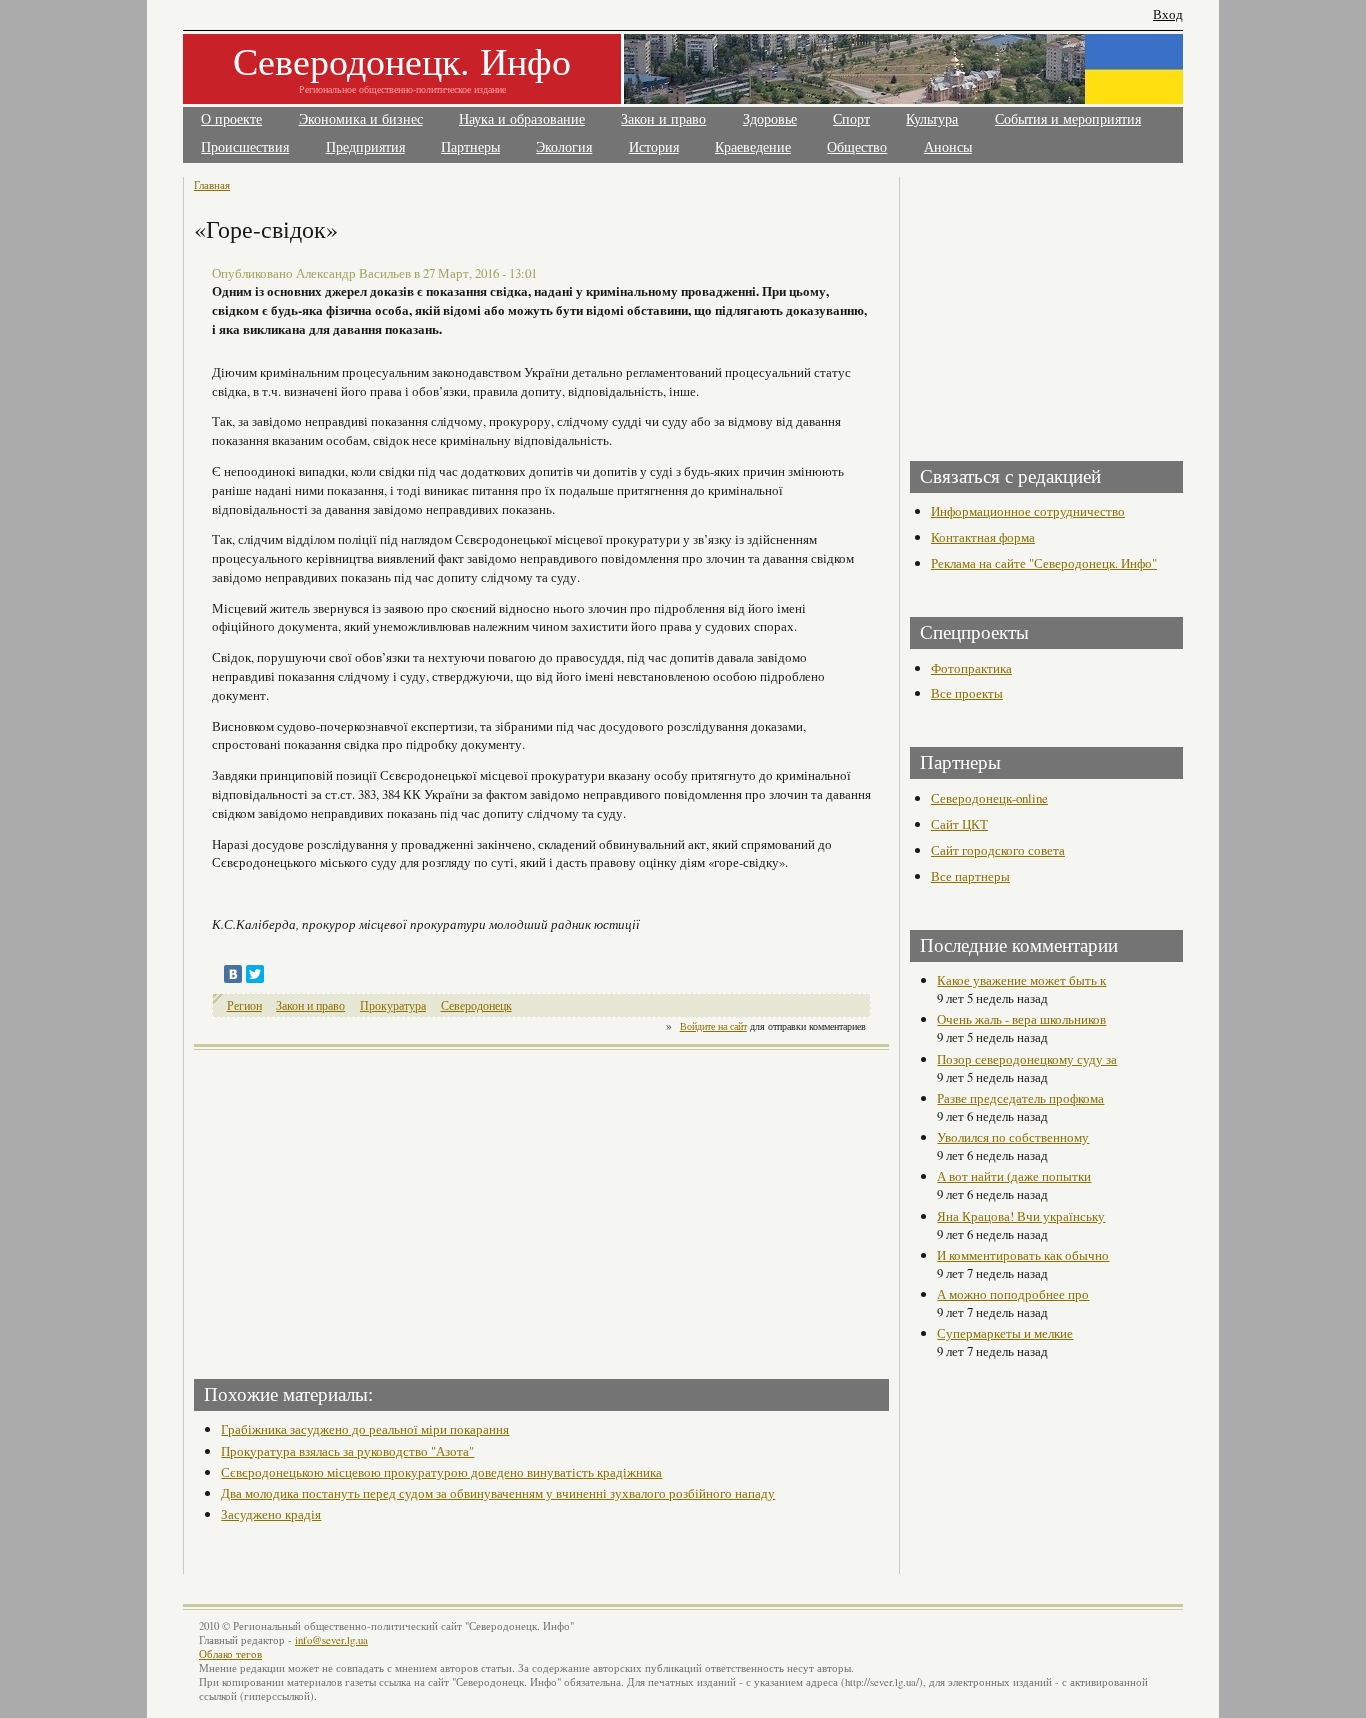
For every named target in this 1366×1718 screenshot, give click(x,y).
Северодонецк (476, 1005)
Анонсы (948, 147)
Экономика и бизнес (361, 119)
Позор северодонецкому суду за (1027, 1059)
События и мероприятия (1068, 119)
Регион (244, 1005)
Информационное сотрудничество (1028, 511)
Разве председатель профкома (1020, 1098)
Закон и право (663, 119)
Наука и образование (522, 119)
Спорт (851, 119)
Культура (932, 119)
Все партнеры (970, 876)
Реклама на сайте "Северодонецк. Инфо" (1044, 563)
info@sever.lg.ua (331, 1640)
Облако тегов (230, 1654)
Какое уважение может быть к (1021, 980)
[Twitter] (255, 974)
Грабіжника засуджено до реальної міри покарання (365, 1429)
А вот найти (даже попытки (1014, 1176)
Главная (212, 184)
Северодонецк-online (989, 798)
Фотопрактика (971, 668)
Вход (1168, 14)
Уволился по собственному (1013, 1137)
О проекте (231, 119)
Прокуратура (393, 1005)
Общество (857, 147)
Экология (564, 147)
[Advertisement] (370, 1208)
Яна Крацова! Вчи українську (1021, 1216)
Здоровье (770, 119)
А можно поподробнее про (1013, 1294)
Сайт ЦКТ (959, 824)
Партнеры (470, 147)
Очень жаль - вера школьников (1021, 1019)
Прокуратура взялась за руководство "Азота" (347, 1451)
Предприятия (365, 147)
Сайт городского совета (998, 850)
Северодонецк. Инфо (402, 60)
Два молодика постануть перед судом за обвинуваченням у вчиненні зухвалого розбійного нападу (498, 1493)
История (654, 147)
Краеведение (753, 147)
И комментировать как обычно (1023, 1255)
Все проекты (967, 693)
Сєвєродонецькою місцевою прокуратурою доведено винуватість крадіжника (441, 1472)
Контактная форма (983, 537)
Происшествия (245, 147)
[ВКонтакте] (233, 974)
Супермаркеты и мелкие (1005, 1333)
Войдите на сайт (713, 1026)
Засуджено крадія (271, 1514)
